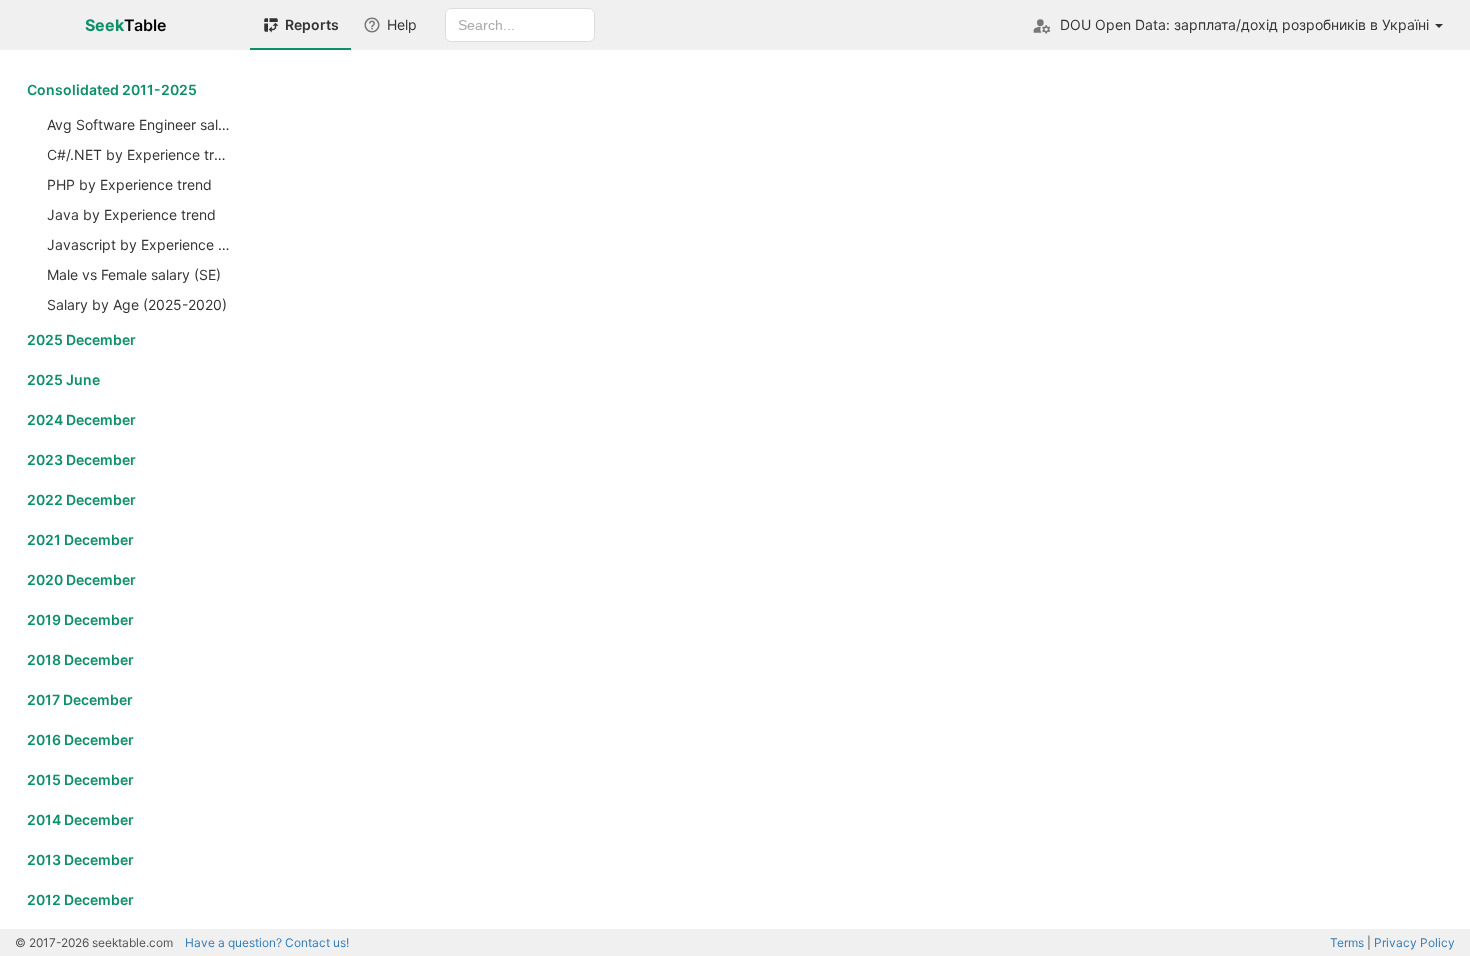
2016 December (80, 739)
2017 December (80, 699)
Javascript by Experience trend (141, 244)
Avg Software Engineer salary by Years (141, 124)
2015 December (80, 779)
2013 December (80, 859)
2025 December (81, 339)
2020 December (81, 579)
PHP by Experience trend (129, 184)
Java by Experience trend (131, 214)
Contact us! (267, 942)
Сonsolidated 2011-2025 (112, 89)
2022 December (81, 499)
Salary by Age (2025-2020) (137, 304)
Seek (125, 25)
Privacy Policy (1414, 942)
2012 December (80, 899)
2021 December (80, 539)
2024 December (81, 419)
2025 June (63, 379)
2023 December (81, 459)
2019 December (80, 619)
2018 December (80, 659)
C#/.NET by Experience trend (141, 154)
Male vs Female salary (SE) (134, 274)
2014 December (80, 819)
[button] (1237, 25)
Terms (1347, 942)
